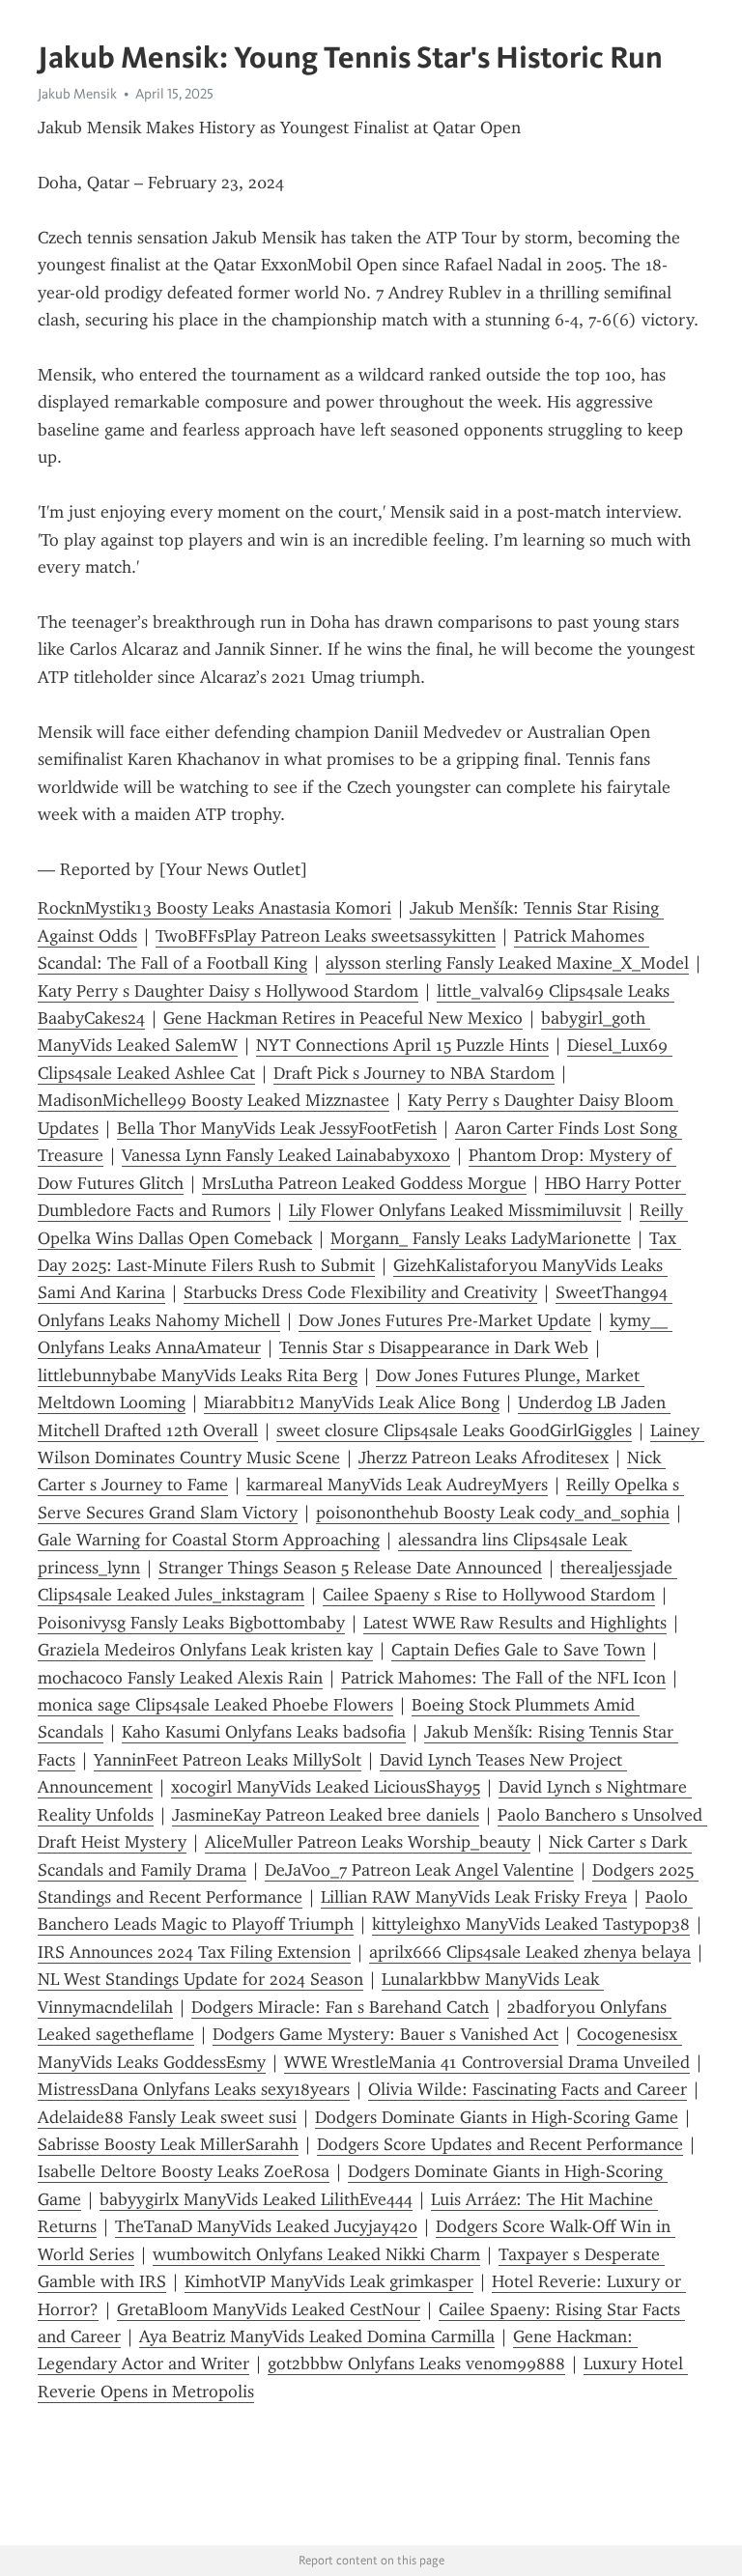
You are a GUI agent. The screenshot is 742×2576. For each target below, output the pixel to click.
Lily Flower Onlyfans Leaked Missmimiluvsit (455, 1210)
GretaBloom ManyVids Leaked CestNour (269, 2309)
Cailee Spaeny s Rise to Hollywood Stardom (489, 1595)
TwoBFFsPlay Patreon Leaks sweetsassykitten (326, 936)
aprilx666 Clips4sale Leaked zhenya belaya (530, 1952)
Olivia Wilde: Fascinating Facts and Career (528, 2089)
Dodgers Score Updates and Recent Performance (500, 2144)
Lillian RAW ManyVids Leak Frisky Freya (474, 1897)
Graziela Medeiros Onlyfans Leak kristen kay (205, 1650)
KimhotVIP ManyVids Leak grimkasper (329, 2281)
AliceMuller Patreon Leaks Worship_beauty (368, 1842)
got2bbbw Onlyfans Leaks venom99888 (416, 2364)
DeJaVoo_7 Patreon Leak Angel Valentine (419, 1870)
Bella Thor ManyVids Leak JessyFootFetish (277, 1128)
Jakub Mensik (77, 94)
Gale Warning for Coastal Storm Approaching (209, 1540)
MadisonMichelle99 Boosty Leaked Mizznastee (214, 1100)
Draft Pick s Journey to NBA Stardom (414, 1073)
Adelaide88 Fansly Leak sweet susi (167, 2117)
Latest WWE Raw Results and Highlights (515, 1623)
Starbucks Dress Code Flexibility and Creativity (360, 1292)
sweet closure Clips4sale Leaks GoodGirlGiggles (454, 1430)
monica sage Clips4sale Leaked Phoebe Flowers (215, 1705)
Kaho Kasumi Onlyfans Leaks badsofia (264, 1732)
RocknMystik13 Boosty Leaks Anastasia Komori (214, 908)
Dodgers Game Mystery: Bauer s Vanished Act (385, 2034)
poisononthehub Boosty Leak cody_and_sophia (493, 1513)
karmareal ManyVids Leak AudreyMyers (397, 1485)
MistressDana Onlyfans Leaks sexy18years (194, 2089)
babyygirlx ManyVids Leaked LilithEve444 (256, 2199)
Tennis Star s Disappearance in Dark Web (434, 1347)
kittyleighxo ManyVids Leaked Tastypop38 (531, 1924)
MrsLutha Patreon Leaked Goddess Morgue (364, 1183)
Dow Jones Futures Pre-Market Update (445, 1320)
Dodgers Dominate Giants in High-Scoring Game (497, 2117)
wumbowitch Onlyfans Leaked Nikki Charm (316, 2254)
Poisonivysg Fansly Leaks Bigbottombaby (191, 1623)
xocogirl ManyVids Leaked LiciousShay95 (326, 1787)
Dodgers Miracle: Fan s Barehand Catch (340, 2007)
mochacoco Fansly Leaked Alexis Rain (180, 1678)
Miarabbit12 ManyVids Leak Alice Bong (352, 1402)
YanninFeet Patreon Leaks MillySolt (228, 1760)
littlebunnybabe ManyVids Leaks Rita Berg (198, 1375)
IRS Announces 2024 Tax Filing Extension (194, 1952)
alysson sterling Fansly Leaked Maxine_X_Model (507, 963)
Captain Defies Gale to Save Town (518, 1650)
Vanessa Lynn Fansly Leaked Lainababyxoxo (286, 1155)
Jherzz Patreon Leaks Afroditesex (484, 1458)
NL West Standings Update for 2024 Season (200, 1979)
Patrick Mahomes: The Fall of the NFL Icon (503, 1678)
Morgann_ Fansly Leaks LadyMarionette (481, 1238)
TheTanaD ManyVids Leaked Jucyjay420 (266, 2226)
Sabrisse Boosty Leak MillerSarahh (168, 2144)
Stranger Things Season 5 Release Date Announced (350, 1568)
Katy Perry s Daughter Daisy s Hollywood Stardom (228, 991)
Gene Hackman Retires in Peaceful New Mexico (343, 1018)
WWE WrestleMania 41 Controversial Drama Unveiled (487, 2062)
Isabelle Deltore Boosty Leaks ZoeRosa (184, 2171)
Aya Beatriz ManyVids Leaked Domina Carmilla (317, 2336)
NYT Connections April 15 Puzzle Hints (402, 1045)
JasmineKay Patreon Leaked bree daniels (326, 1815)
